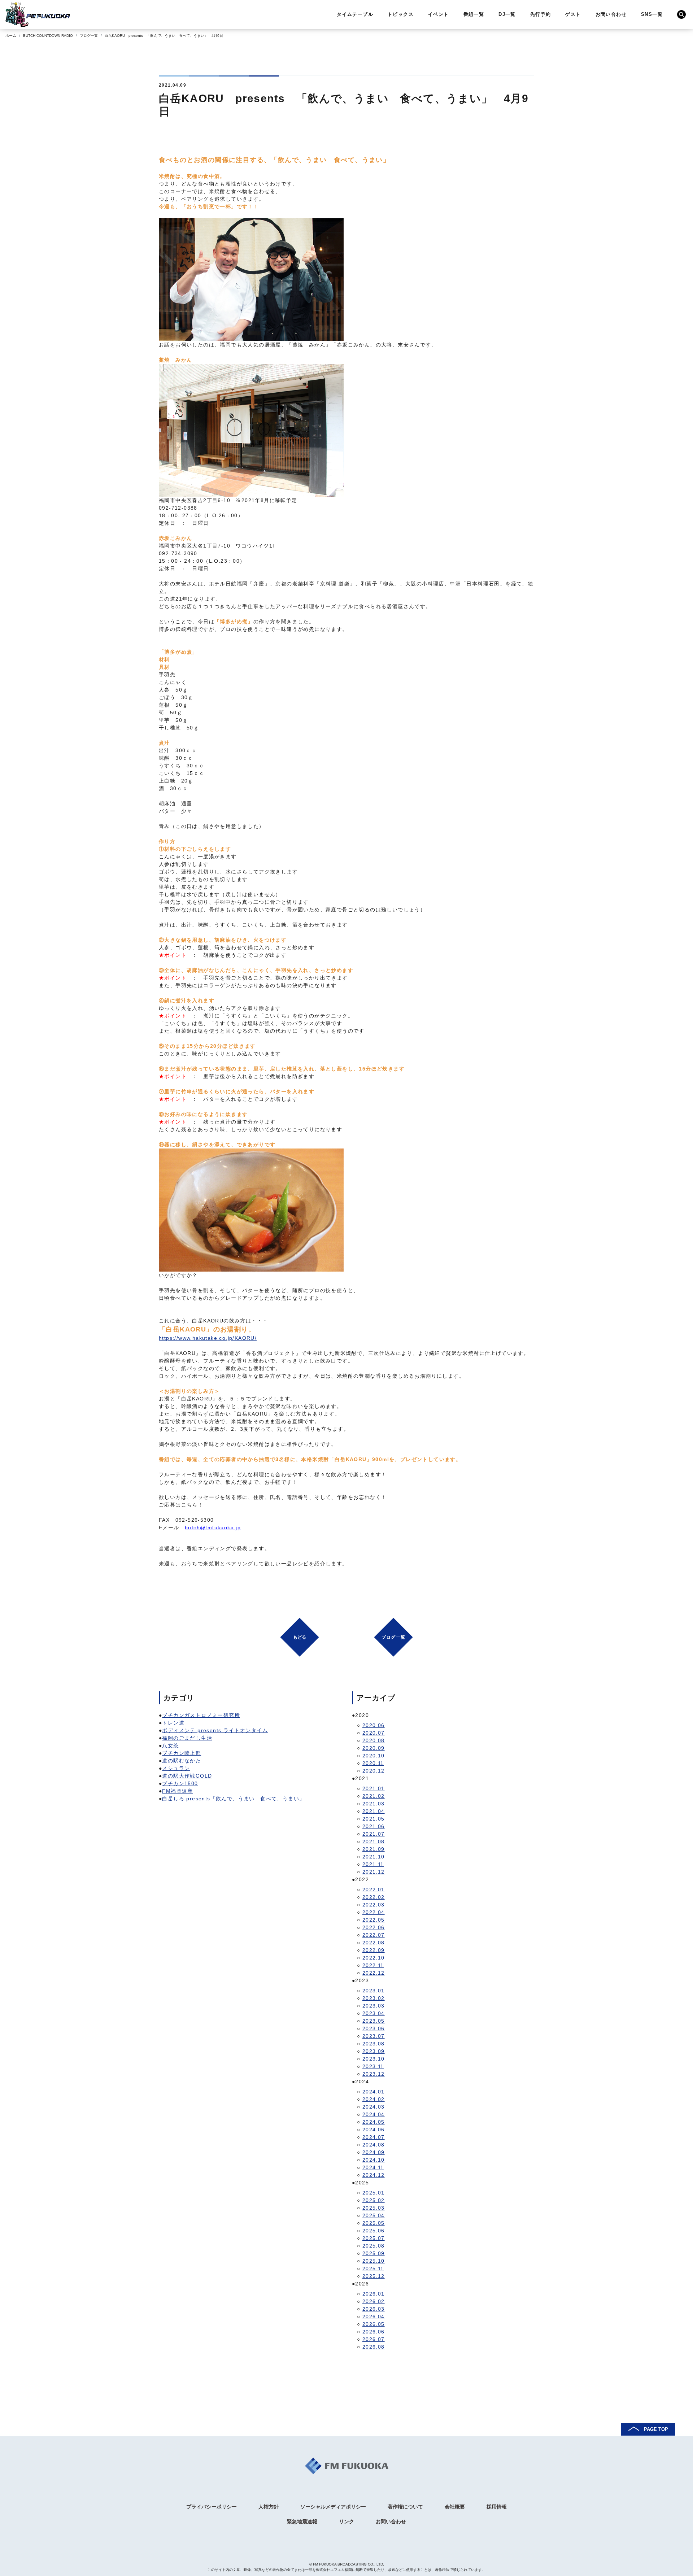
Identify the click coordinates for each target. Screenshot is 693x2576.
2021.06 (374, 1826)
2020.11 (373, 1763)
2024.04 (374, 2114)
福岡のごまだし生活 (187, 1738)
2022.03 (374, 1905)
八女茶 (170, 1745)
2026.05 (374, 2324)
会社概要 (455, 2507)
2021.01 (374, 1788)
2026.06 (374, 2332)
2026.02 (374, 2301)
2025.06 (374, 2231)
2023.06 (374, 2028)
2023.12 (374, 2074)
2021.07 (374, 1834)
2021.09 (374, 1849)
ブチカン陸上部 (182, 1753)
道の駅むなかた (182, 1761)
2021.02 (374, 1796)
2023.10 (374, 2059)
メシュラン (176, 1768)
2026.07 (374, 2339)
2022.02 (374, 1897)
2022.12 (374, 1973)
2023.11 (373, 2066)
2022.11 (373, 1965)
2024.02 (374, 2099)
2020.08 (374, 1740)
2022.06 (374, 1927)
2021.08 (374, 1841)
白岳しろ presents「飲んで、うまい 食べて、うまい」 (233, 1799)
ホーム (11, 36)
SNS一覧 (652, 14)
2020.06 (374, 1725)
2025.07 (374, 2238)
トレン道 (173, 1723)
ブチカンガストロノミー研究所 (201, 1715)
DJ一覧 (507, 14)
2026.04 (374, 2316)
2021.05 (374, 1819)
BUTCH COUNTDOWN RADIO (48, 36)
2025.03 (374, 2208)
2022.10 (374, 1958)
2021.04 (374, 1811)
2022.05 (374, 1920)
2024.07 (374, 2137)
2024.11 (373, 2167)
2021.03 (374, 1804)
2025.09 (374, 2253)
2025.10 (374, 2261)
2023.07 (374, 2036)
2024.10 (374, 2160)
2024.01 (374, 2092)
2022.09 (374, 1950)
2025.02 (374, 2200)
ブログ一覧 (89, 36)
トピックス (401, 14)
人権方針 (269, 2507)
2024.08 (374, 2145)
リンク (346, 2521)
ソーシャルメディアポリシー (333, 2507)
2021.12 (374, 1872)
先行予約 (541, 14)
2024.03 (374, 2107)
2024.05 (374, 2122)
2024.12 (374, 2175)
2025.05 (374, 2223)
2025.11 (373, 2268)
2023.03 (374, 2006)
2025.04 (374, 2215)
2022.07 (374, 1935)
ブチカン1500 (180, 1783)
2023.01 (374, 1991)
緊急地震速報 (302, 2521)
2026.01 (374, 2294)
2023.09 (374, 2051)
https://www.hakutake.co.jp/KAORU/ (208, 1338)
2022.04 (374, 1912)
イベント (439, 14)
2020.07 (374, 1733)
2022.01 (374, 1889)
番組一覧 (474, 14)
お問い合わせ (611, 14)
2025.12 (374, 2276)
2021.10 (374, 1857)
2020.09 (374, 1748)
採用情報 (497, 2507)
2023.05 (374, 2021)
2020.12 (374, 1771)
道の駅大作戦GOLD (187, 1776)
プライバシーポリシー (212, 2507)
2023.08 (374, 2044)
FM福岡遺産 (177, 1791)
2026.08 (374, 2347)
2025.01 (374, 2193)
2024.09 (374, 2152)
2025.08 (374, 2246)
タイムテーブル (355, 14)
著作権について (405, 2507)
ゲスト (573, 14)
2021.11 (373, 1864)
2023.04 (374, 2013)
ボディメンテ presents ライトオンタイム (215, 1730)
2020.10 (374, 1756)
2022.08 (374, 1943)
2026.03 (374, 2309)
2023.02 (374, 1998)
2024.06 (374, 2130)
